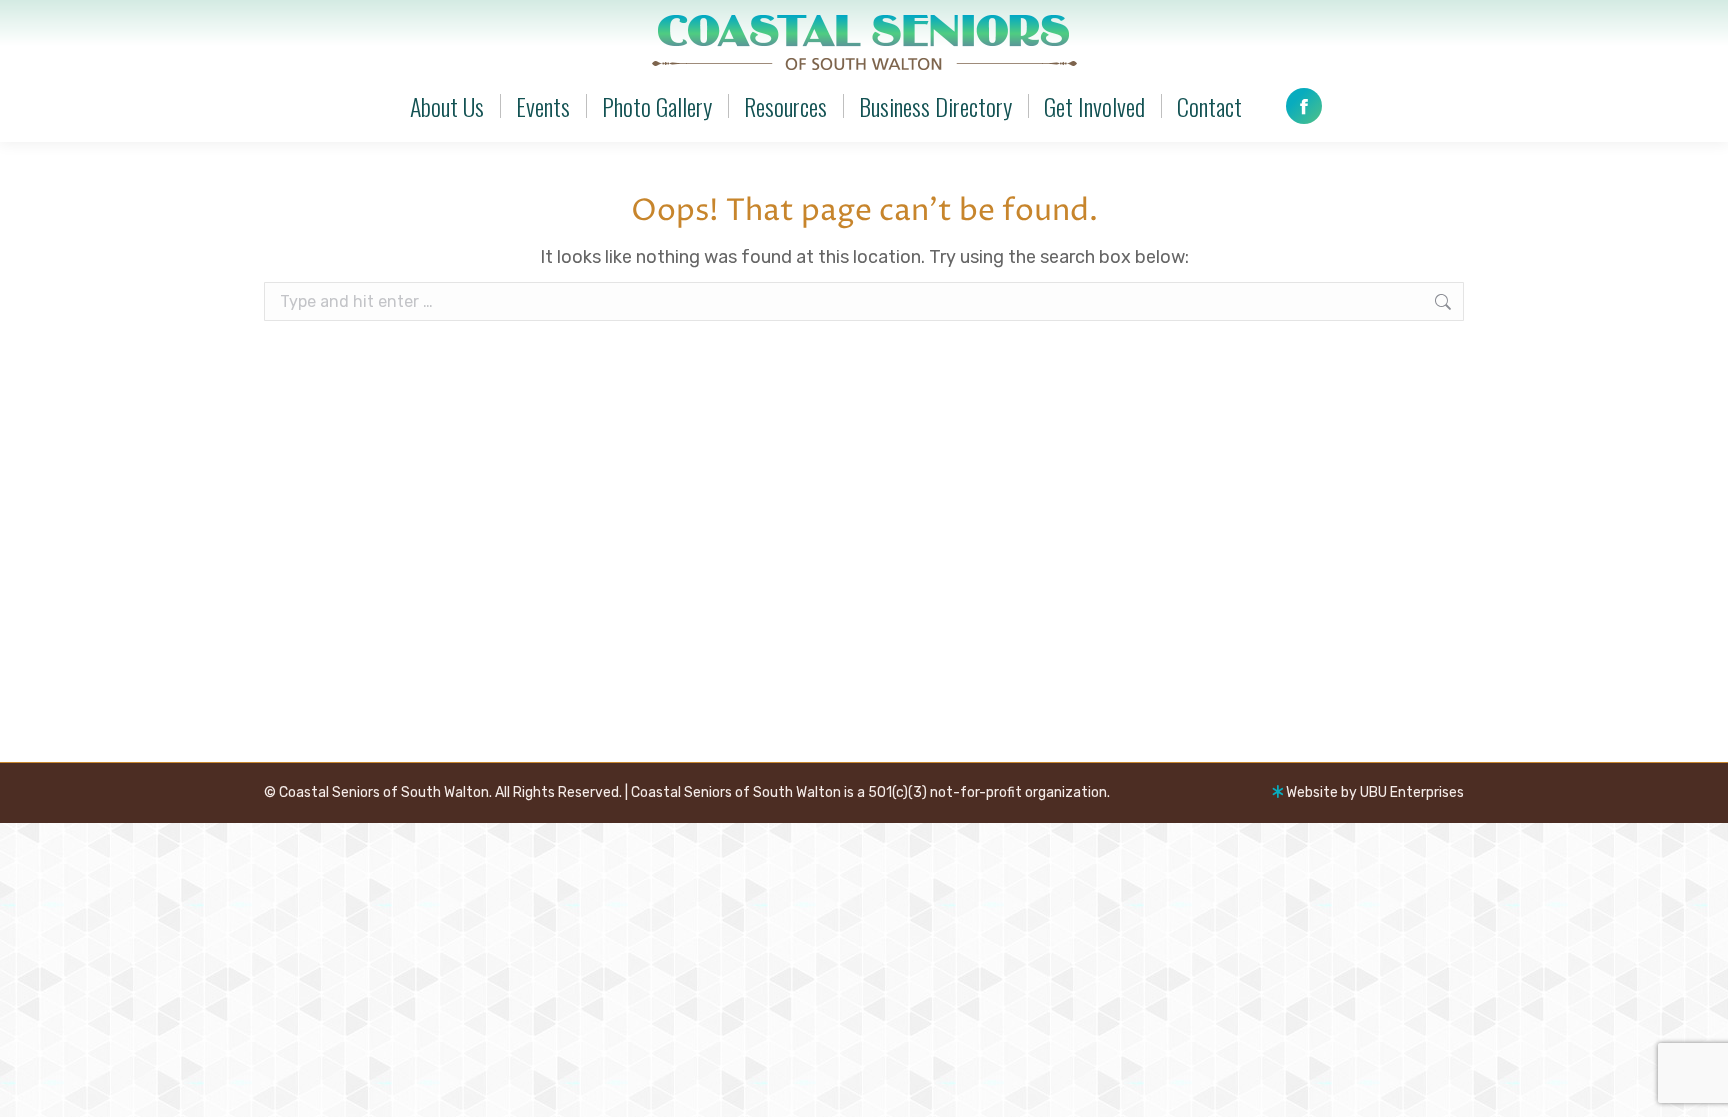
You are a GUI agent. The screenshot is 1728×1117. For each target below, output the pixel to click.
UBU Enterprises (1412, 792)
